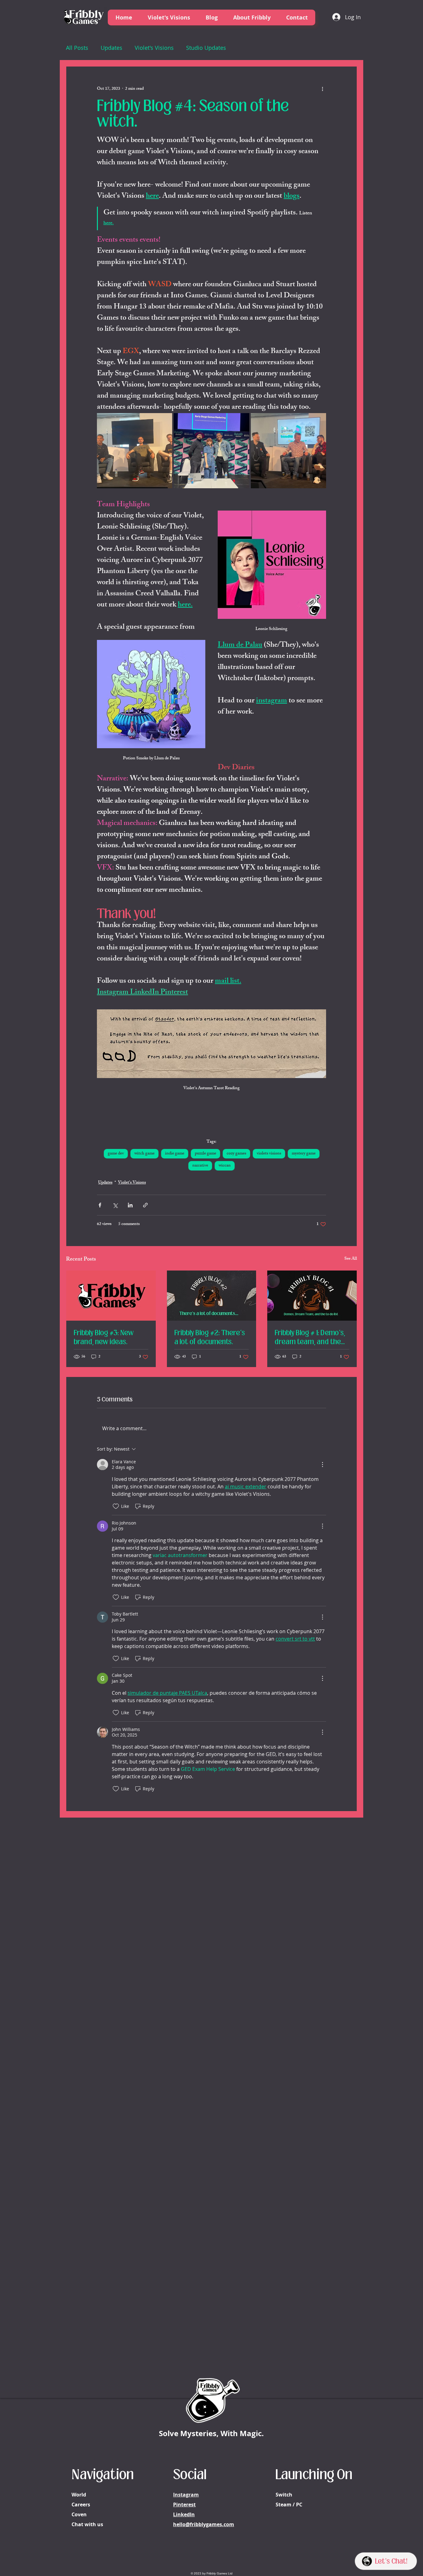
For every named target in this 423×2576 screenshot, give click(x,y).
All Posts (77, 48)
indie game (175, 1154)
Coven (79, 2514)
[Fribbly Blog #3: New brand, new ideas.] (111, 1296)
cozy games (236, 1154)
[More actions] (322, 89)
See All (351, 1259)
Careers (81, 2505)
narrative (200, 1166)
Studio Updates (206, 48)
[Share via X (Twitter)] (115, 1205)
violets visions (269, 1154)
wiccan (225, 1166)
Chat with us (87, 2524)
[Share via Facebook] (100, 1205)
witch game (144, 1154)
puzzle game (205, 1154)
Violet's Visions (154, 48)
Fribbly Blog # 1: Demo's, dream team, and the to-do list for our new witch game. (310, 1337)
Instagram (186, 2495)
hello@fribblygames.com (204, 2524)
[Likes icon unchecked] (116, 1506)
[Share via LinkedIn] (130, 1205)
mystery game (304, 1154)
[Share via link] (145, 1205)
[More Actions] (322, 1465)
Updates (111, 48)
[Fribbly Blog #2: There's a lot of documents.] (212, 1296)
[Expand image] (135, 451)
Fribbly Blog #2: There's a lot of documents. (210, 1337)
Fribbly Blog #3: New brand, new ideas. (104, 1337)
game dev (116, 1154)
